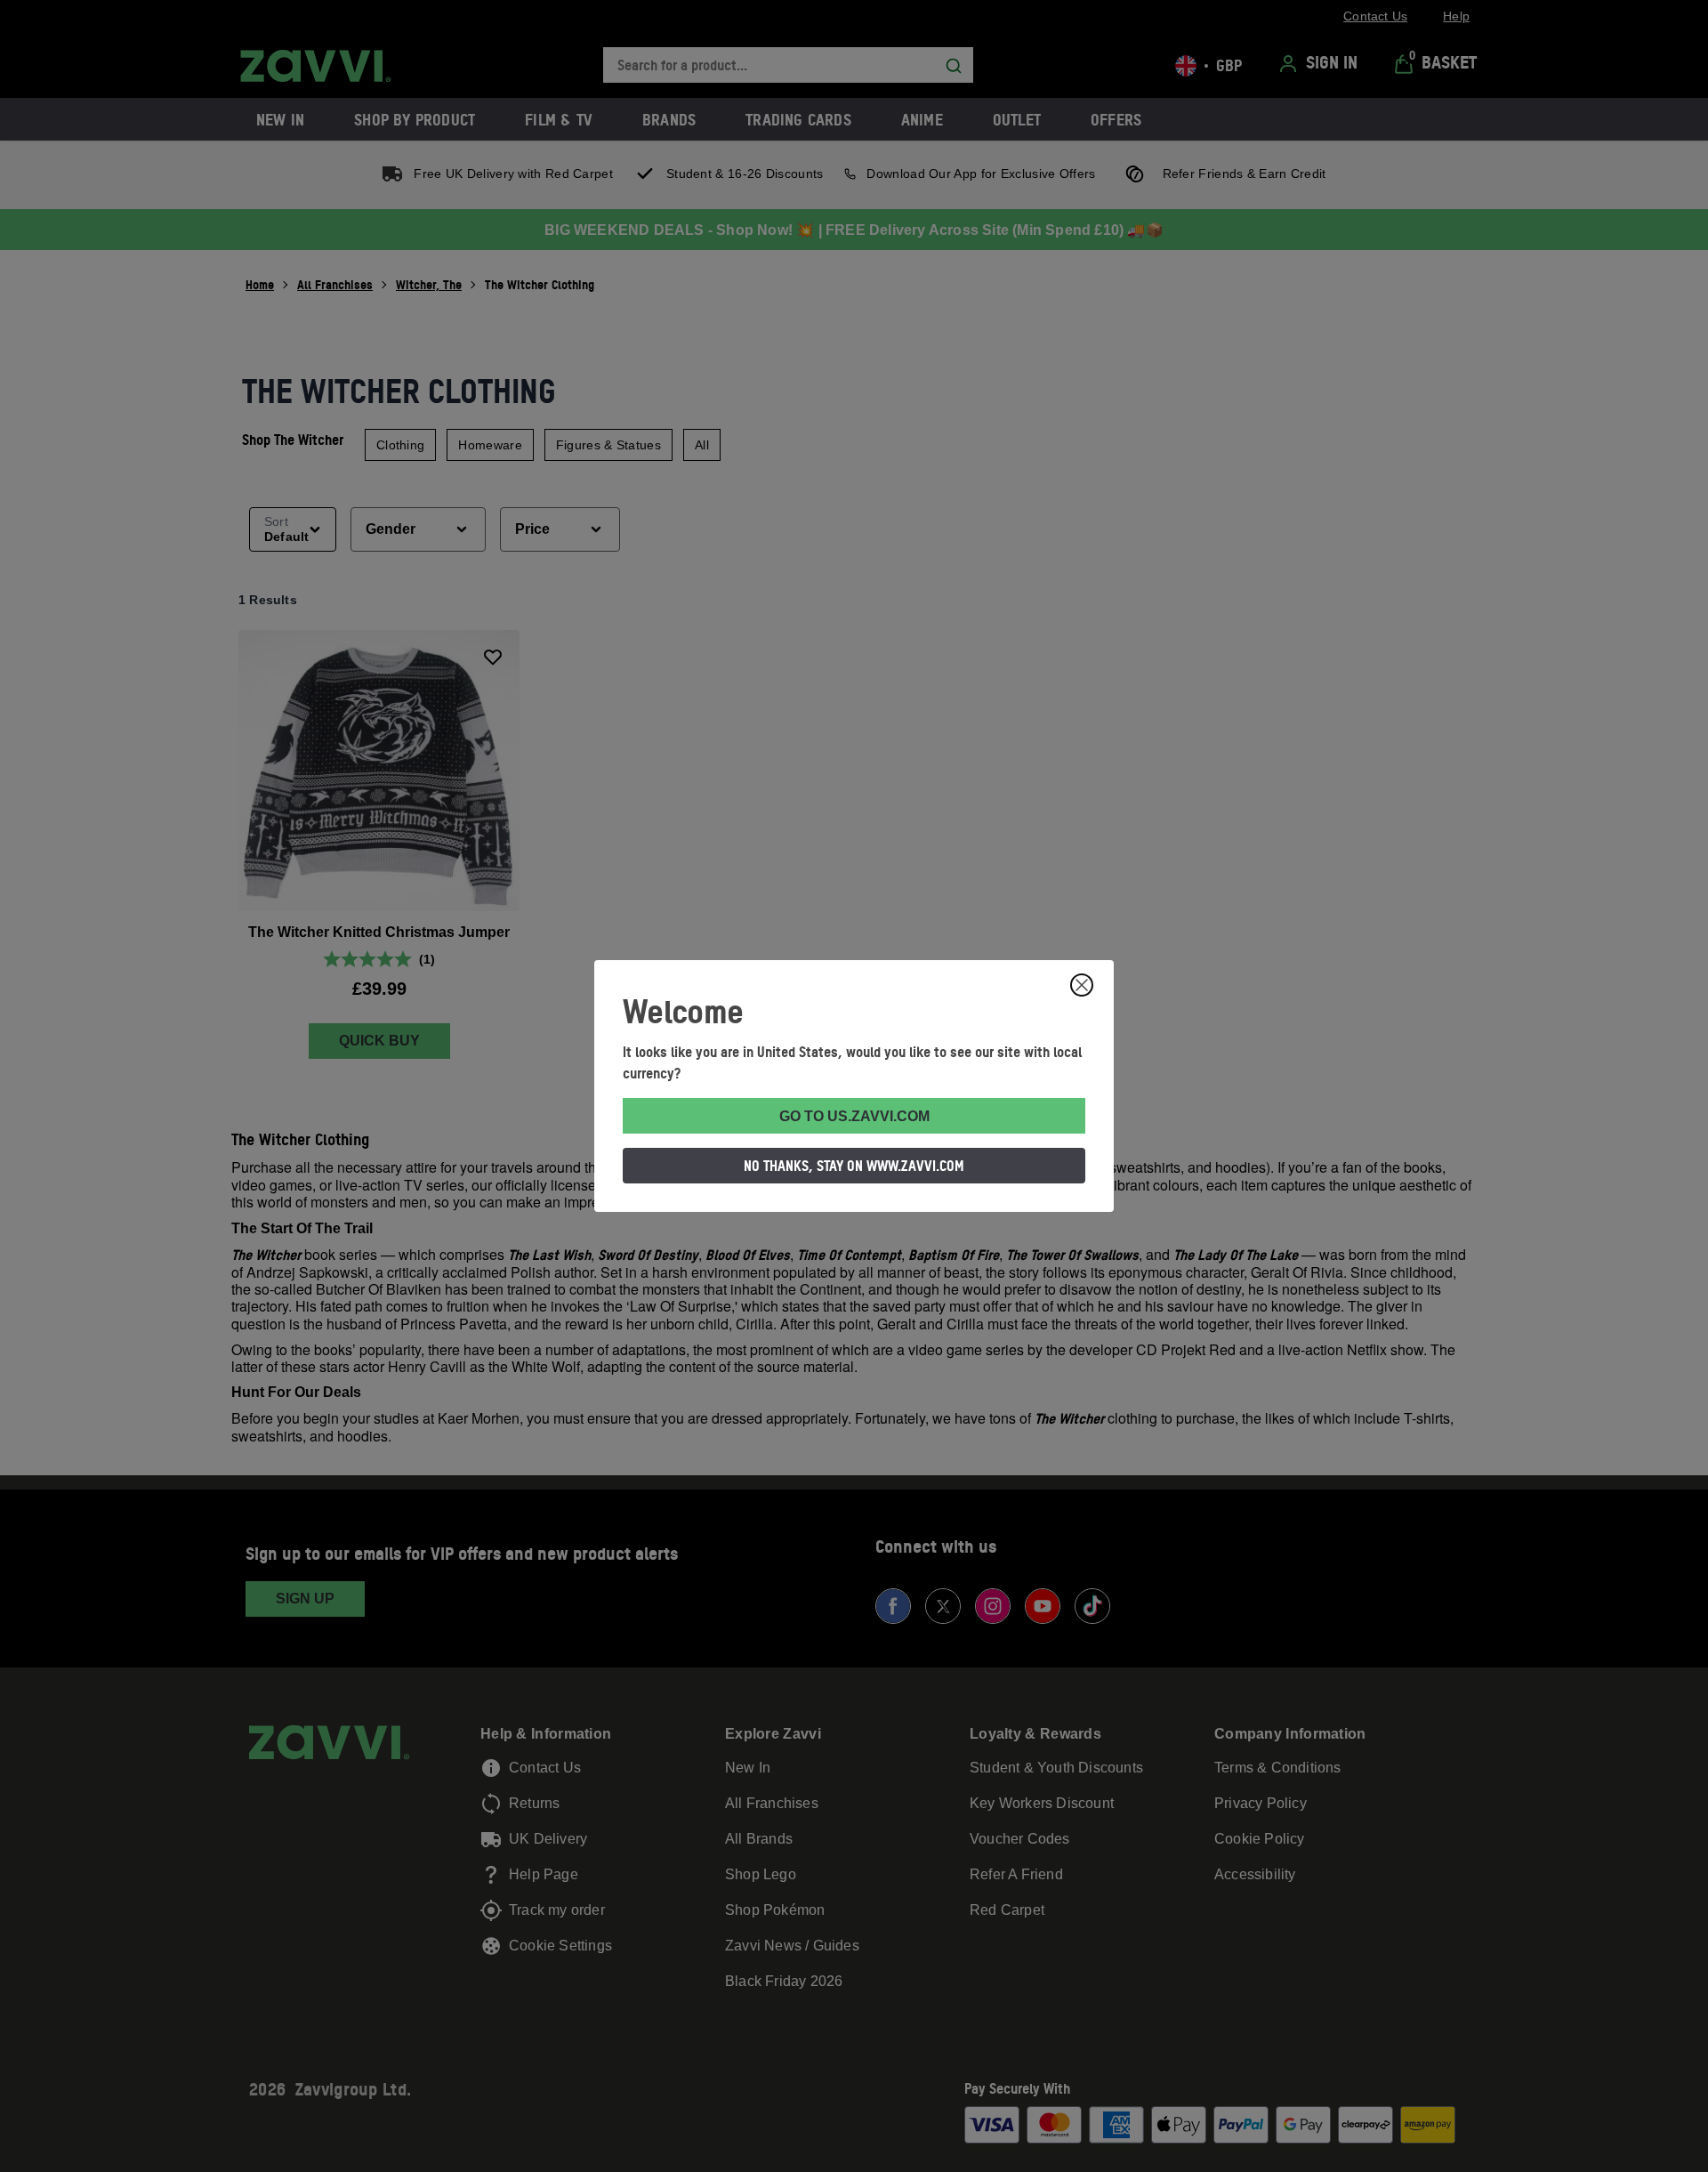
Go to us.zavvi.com (854, 1116)
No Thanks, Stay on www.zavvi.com (854, 1166)
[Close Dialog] (1082, 985)
